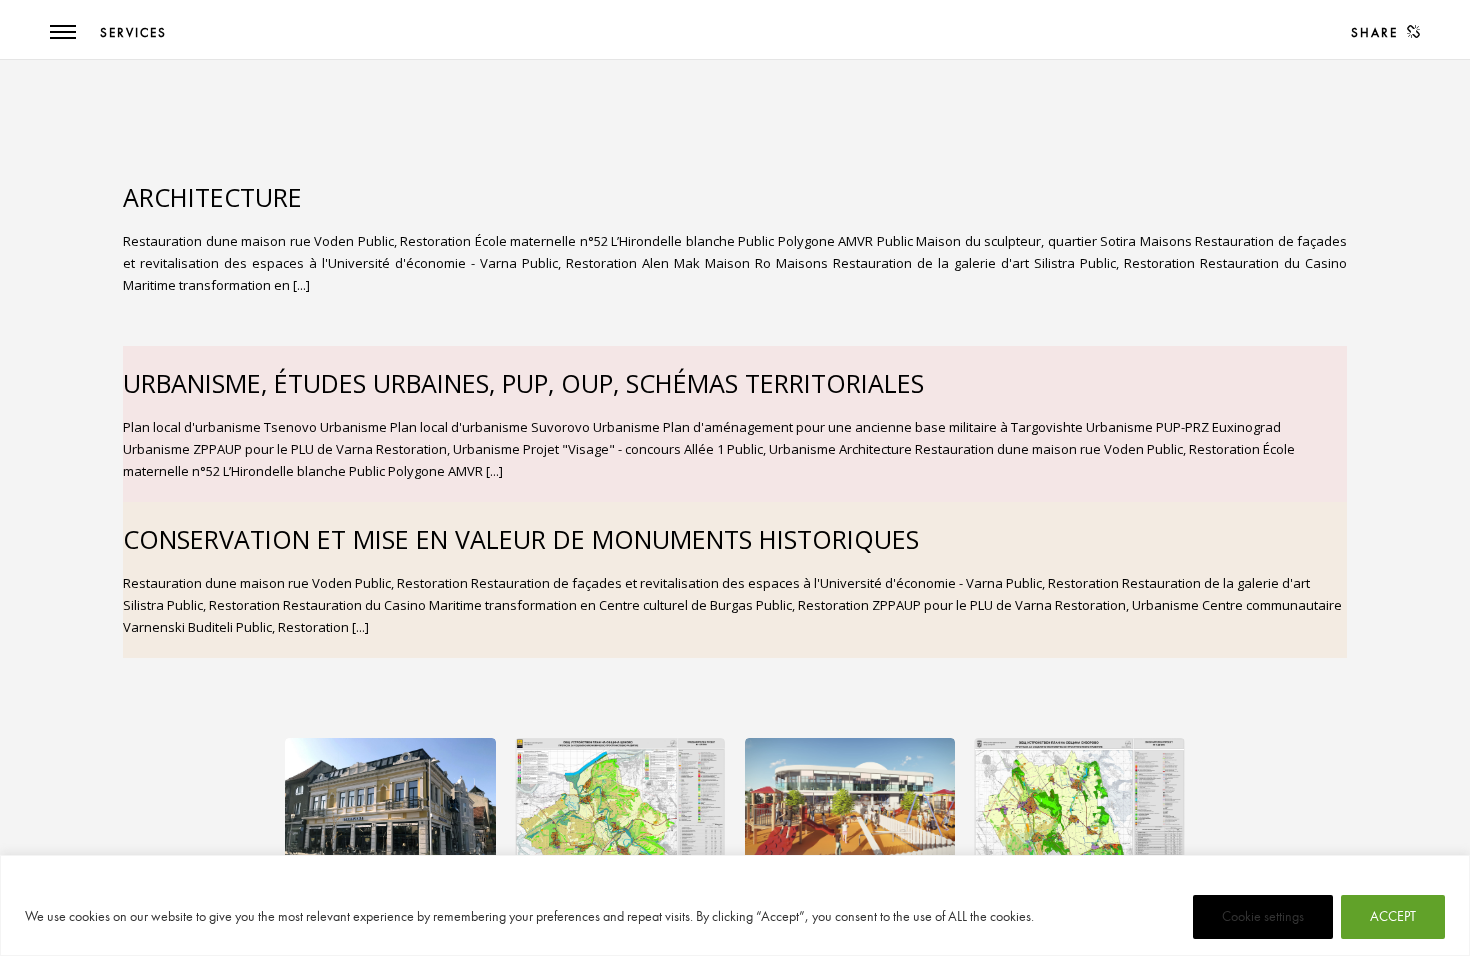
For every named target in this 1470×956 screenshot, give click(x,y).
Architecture (212, 197)
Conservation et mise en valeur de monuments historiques (521, 539)
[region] (735, 905)
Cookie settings (1263, 916)
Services (133, 33)
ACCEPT (1393, 916)
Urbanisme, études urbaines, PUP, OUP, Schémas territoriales (523, 383)
